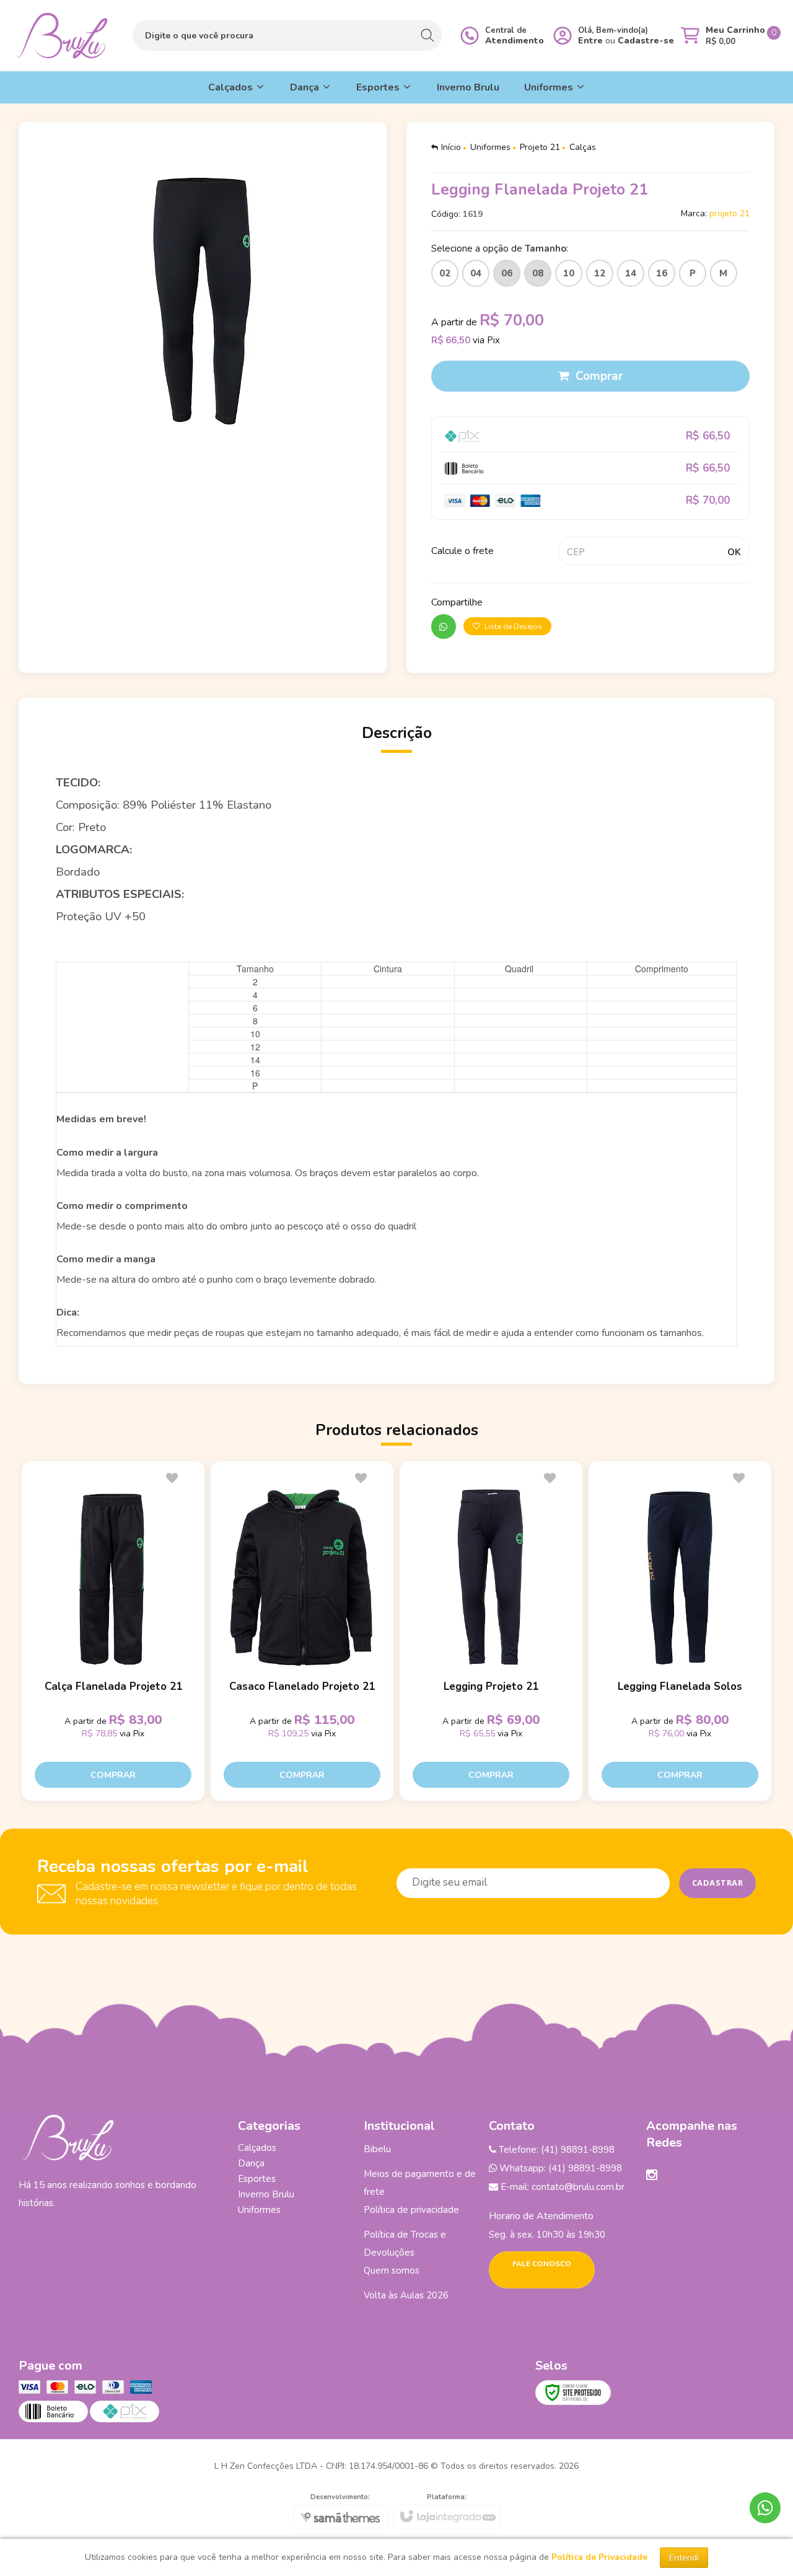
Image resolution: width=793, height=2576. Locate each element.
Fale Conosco (542, 2264)
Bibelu (377, 2149)
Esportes (257, 2179)
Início (451, 147)
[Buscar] (427, 35)
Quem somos (392, 2270)
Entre (590, 41)
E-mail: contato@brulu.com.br (561, 2187)
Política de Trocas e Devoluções (405, 2244)
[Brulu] (62, 36)
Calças (583, 147)
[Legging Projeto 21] (491, 1631)
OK (734, 552)
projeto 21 (729, 213)
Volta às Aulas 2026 (406, 2295)
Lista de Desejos (512, 626)
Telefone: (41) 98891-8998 (555, 2150)
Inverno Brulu (266, 2194)
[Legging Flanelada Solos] (680, 1631)
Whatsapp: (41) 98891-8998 (559, 2168)
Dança (251, 2163)
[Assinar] (718, 1883)
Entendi (684, 2558)
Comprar (599, 376)
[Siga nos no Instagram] (652, 2176)
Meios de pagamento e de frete (420, 2183)
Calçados (257, 2148)
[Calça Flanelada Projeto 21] (113, 1631)
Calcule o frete (462, 551)
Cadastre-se (646, 41)
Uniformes (490, 147)
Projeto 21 (540, 147)
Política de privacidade (411, 2210)
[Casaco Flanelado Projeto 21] (302, 1631)
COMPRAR (113, 1775)
